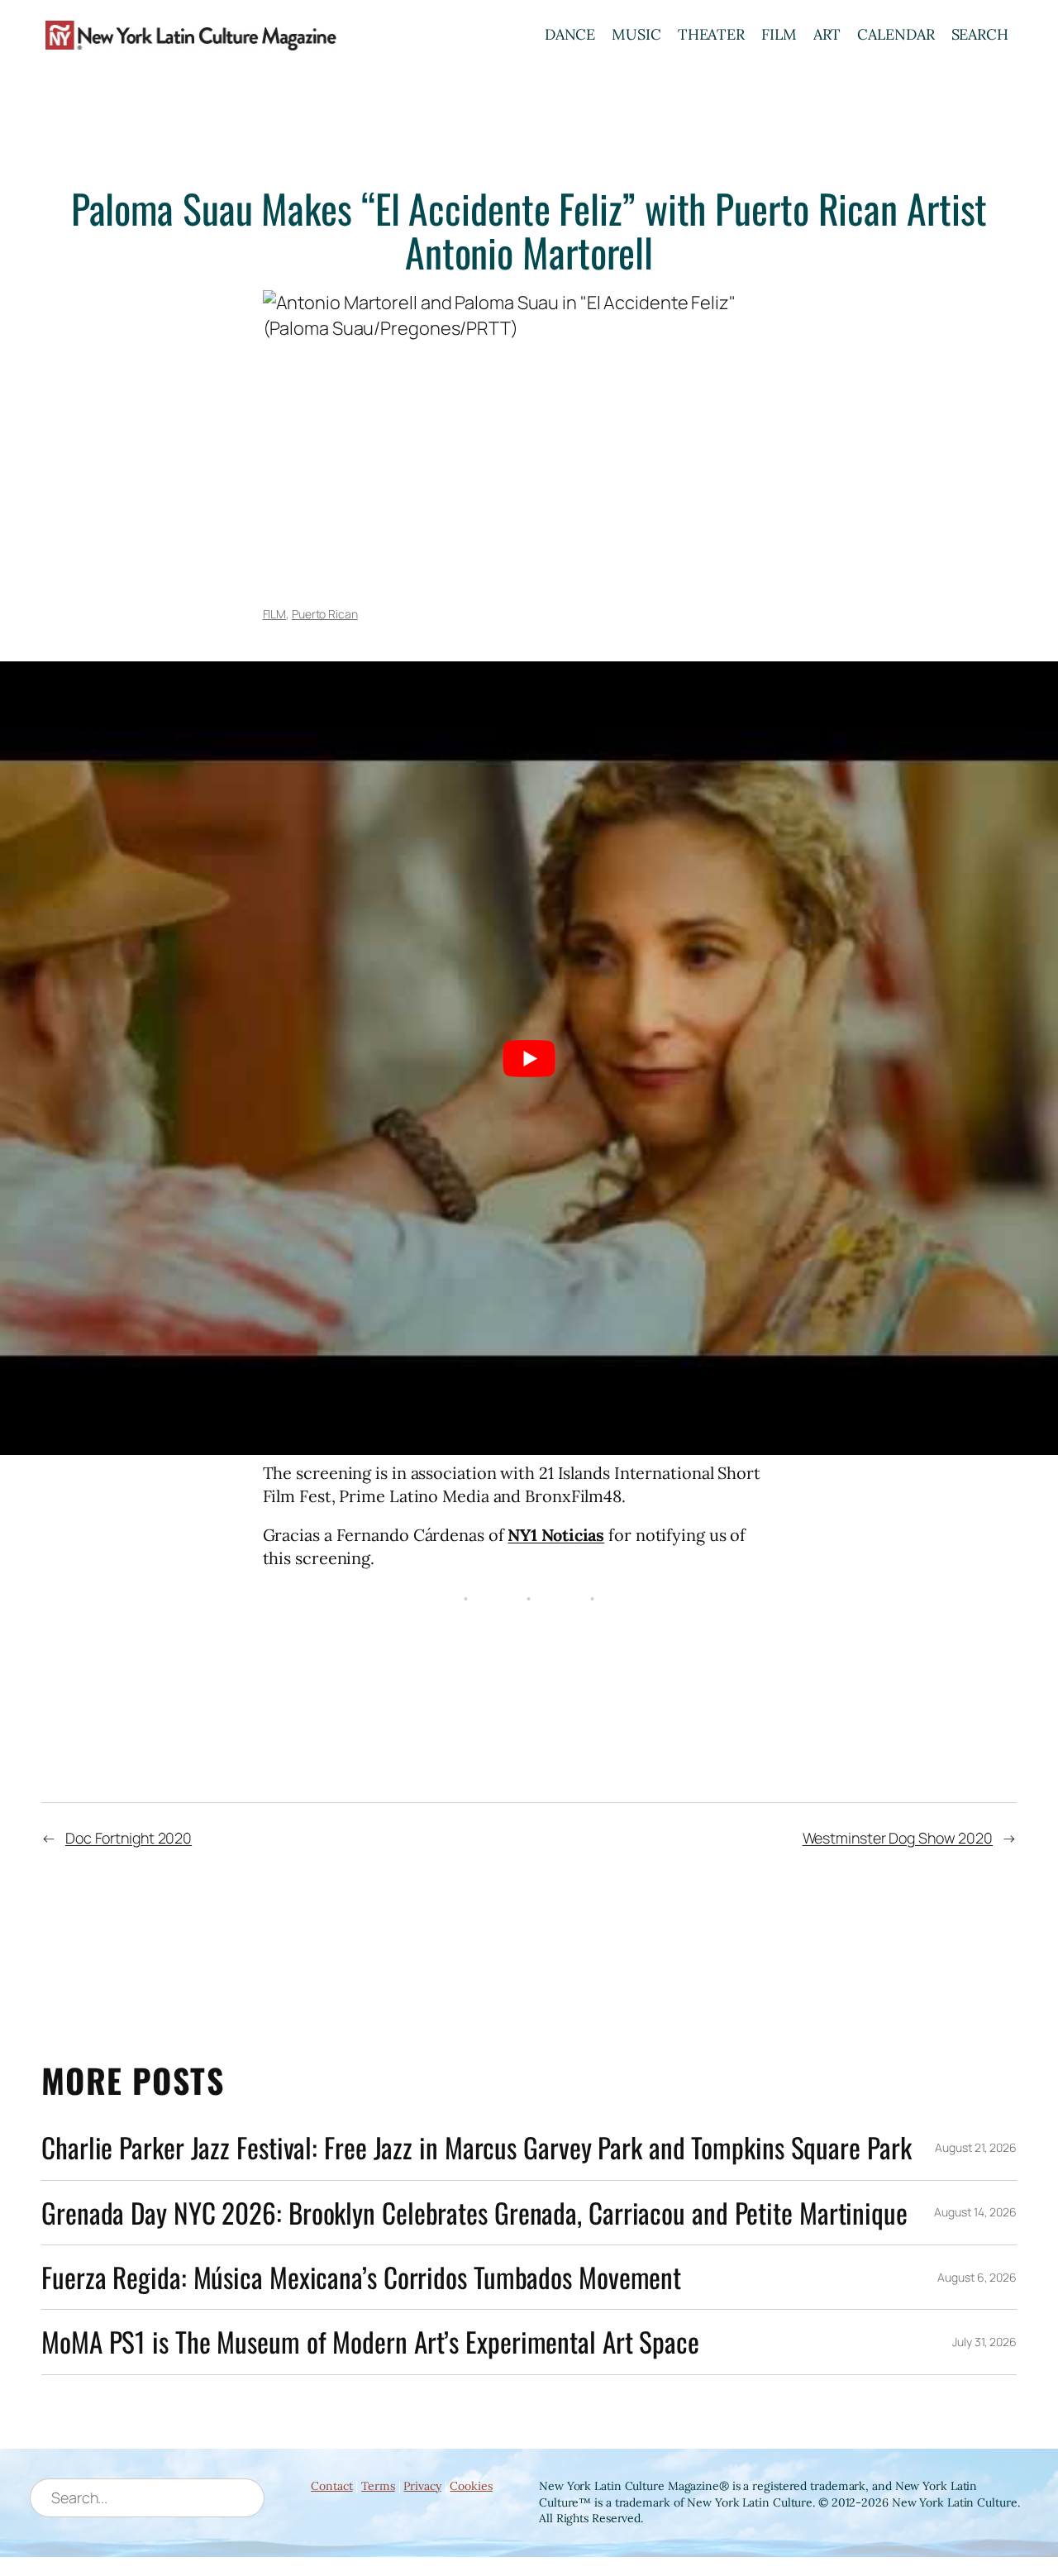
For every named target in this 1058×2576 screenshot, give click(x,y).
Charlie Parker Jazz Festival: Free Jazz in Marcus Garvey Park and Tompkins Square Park (476, 2147)
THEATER (711, 34)
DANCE (570, 34)
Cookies (471, 2486)
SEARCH (980, 34)
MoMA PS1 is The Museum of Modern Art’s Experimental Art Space (370, 2342)
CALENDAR (896, 34)
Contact (331, 2486)
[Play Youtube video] (529, 1059)
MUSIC (636, 34)
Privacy (422, 2486)
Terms (378, 2486)
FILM (779, 34)
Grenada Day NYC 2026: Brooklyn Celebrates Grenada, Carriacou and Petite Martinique (474, 2213)
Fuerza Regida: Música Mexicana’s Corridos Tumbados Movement (361, 2277)
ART (827, 34)
